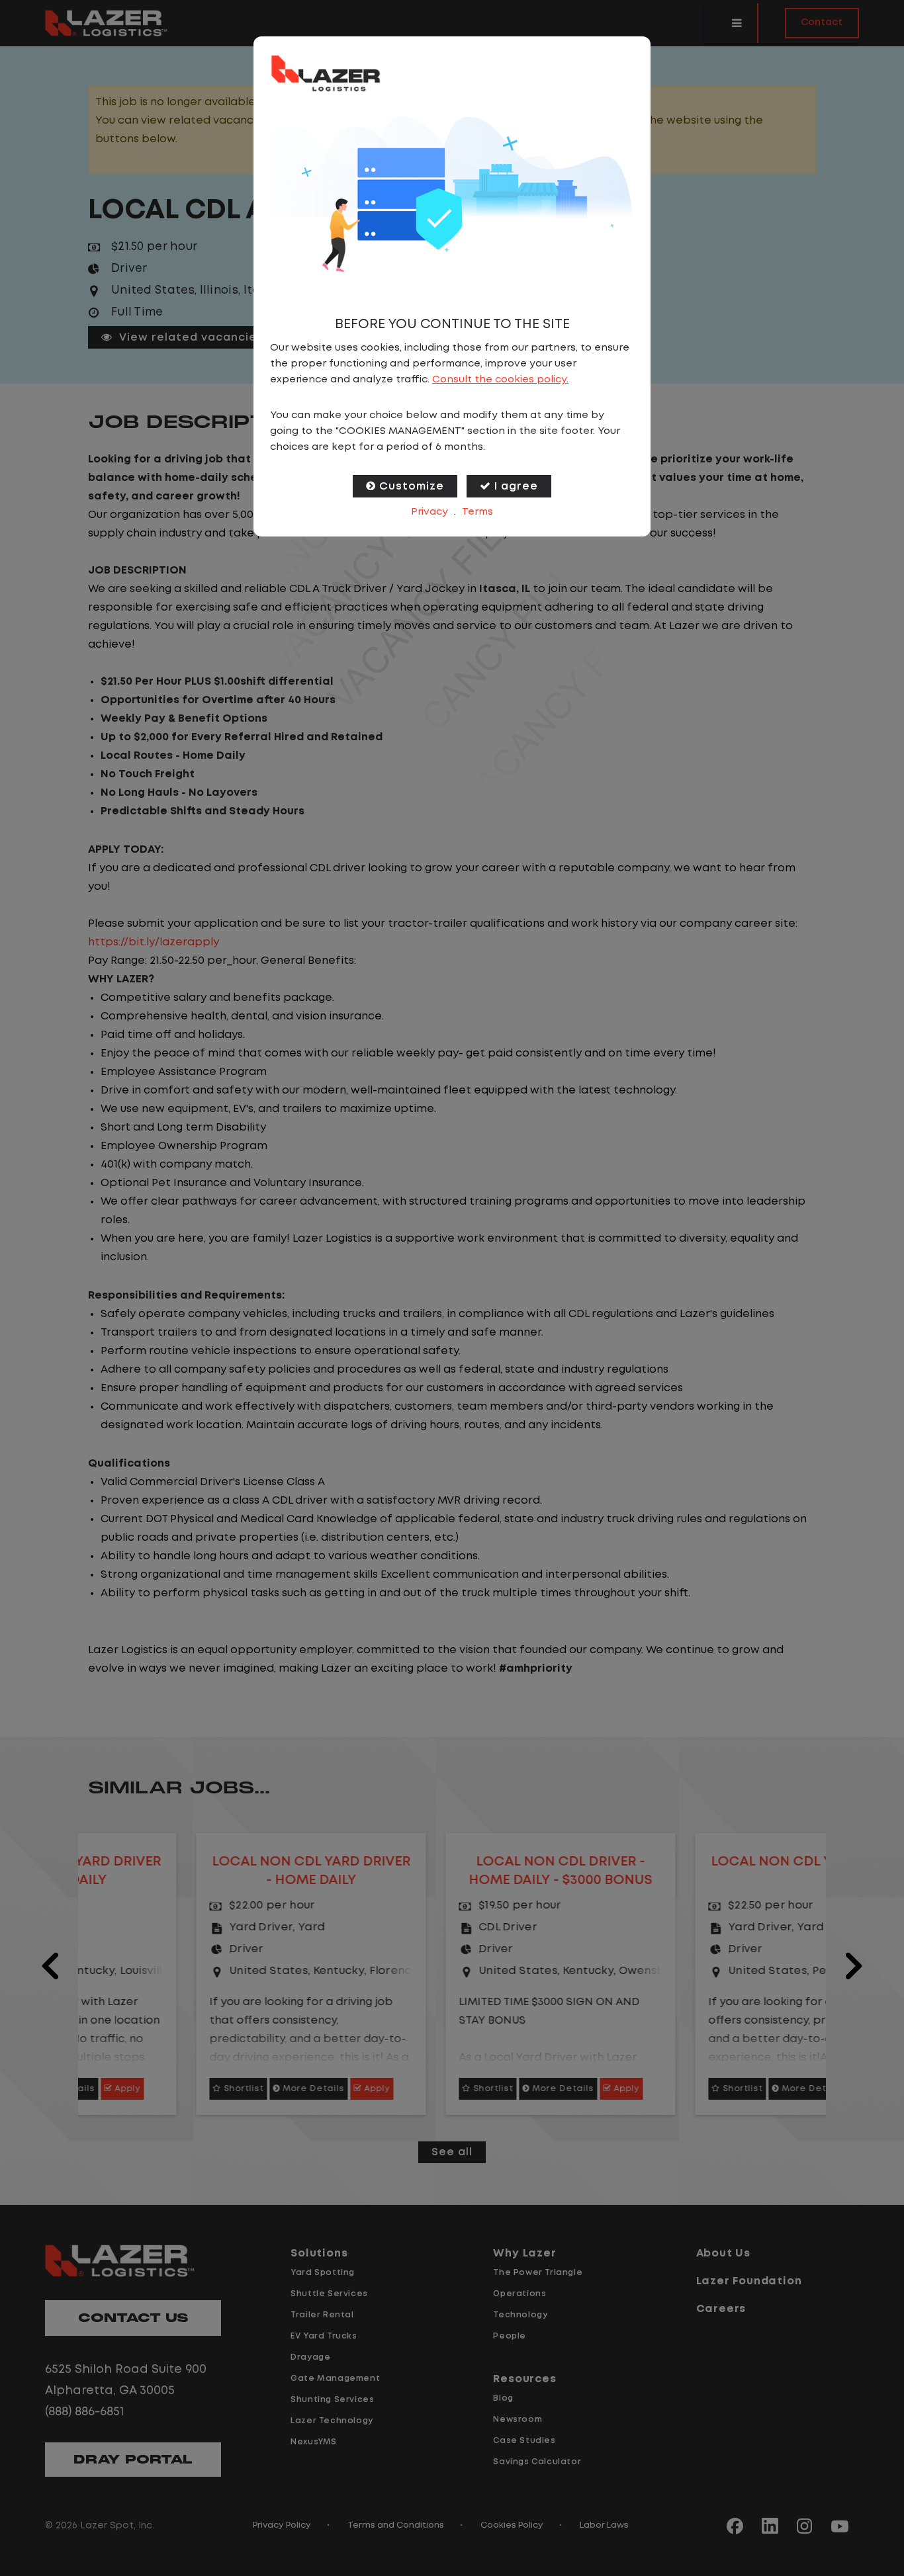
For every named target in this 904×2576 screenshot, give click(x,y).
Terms (477, 512)
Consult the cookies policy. (500, 380)
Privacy (429, 512)
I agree (516, 487)
